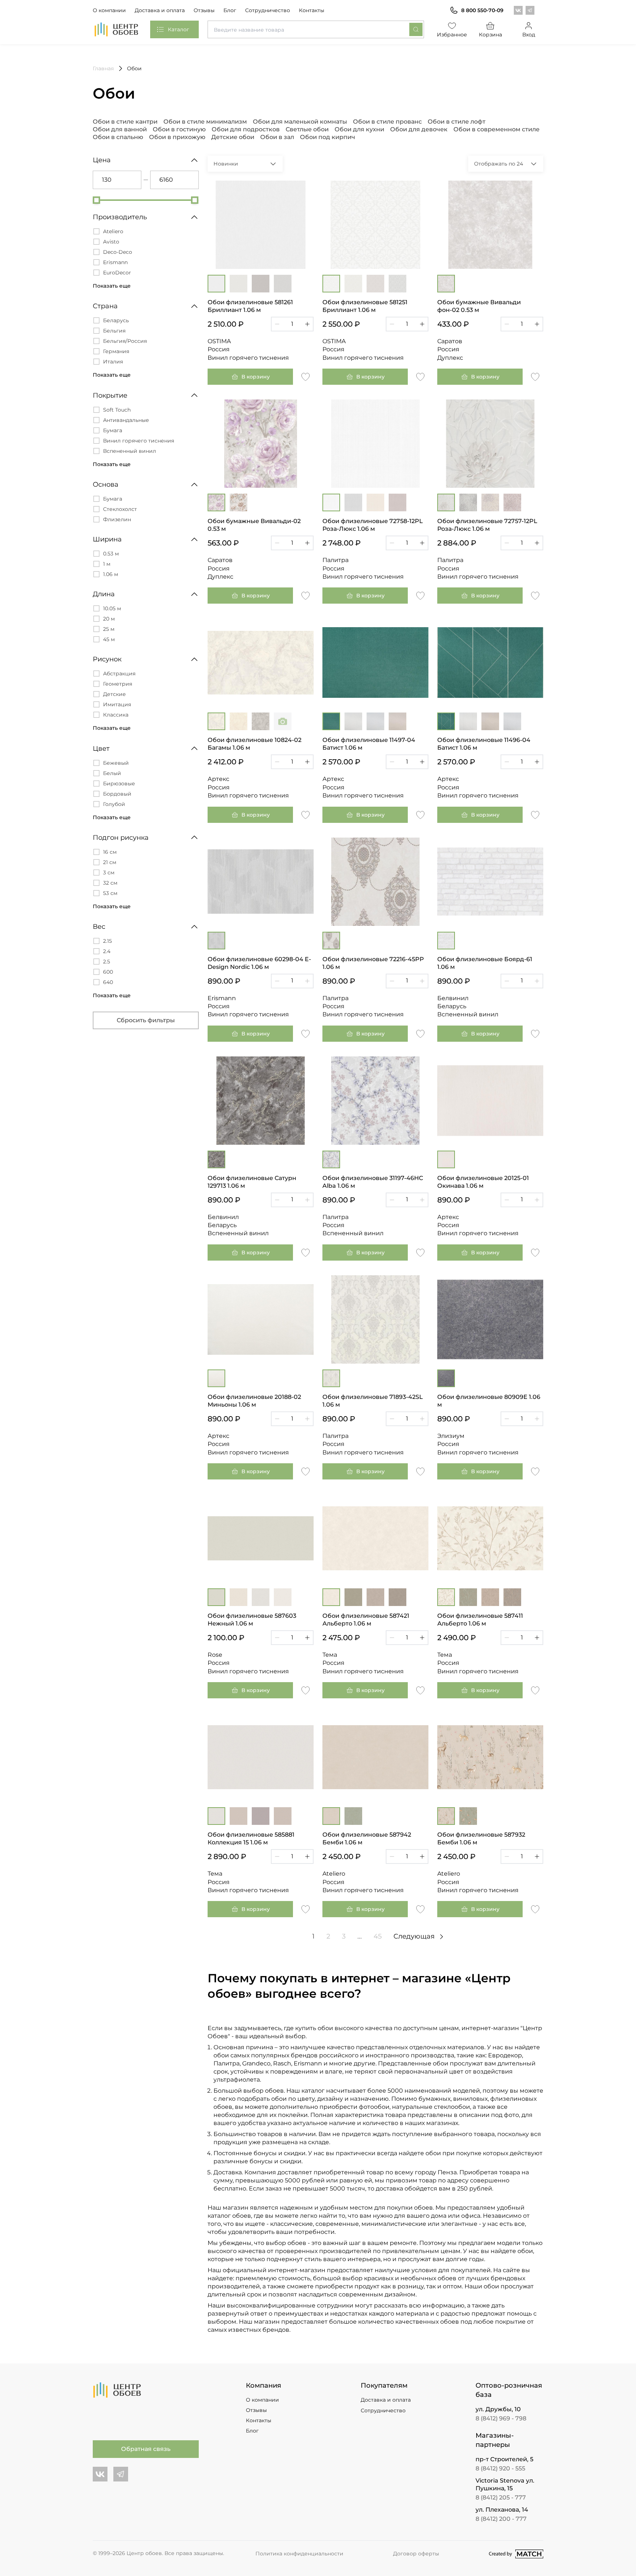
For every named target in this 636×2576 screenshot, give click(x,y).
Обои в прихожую (177, 137)
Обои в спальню (118, 137)
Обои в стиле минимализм (205, 122)
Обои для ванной (120, 129)
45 (378, 1936)
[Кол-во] (292, 324)
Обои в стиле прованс (387, 122)
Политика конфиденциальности (299, 2554)
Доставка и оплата (160, 10)
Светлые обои (307, 129)
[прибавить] (307, 324)
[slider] (96, 200)
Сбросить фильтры (146, 1020)
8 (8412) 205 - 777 (501, 2497)
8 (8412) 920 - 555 (500, 2468)
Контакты (312, 10)
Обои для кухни (359, 129)
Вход (529, 35)
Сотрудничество (268, 10)
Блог (230, 10)
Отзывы (204, 10)
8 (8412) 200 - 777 (501, 2519)
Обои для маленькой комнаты (300, 122)
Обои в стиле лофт (457, 122)
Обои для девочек (419, 129)
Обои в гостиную (179, 129)
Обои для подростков (246, 129)
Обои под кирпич (328, 137)
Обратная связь (146, 2449)
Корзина (490, 35)
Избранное (452, 35)
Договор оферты (416, 2554)
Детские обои (233, 137)
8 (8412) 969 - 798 (501, 2418)
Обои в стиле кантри (125, 122)
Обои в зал (277, 137)
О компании (109, 10)
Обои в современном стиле (497, 129)
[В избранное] (305, 376)
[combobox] (316, 29)
